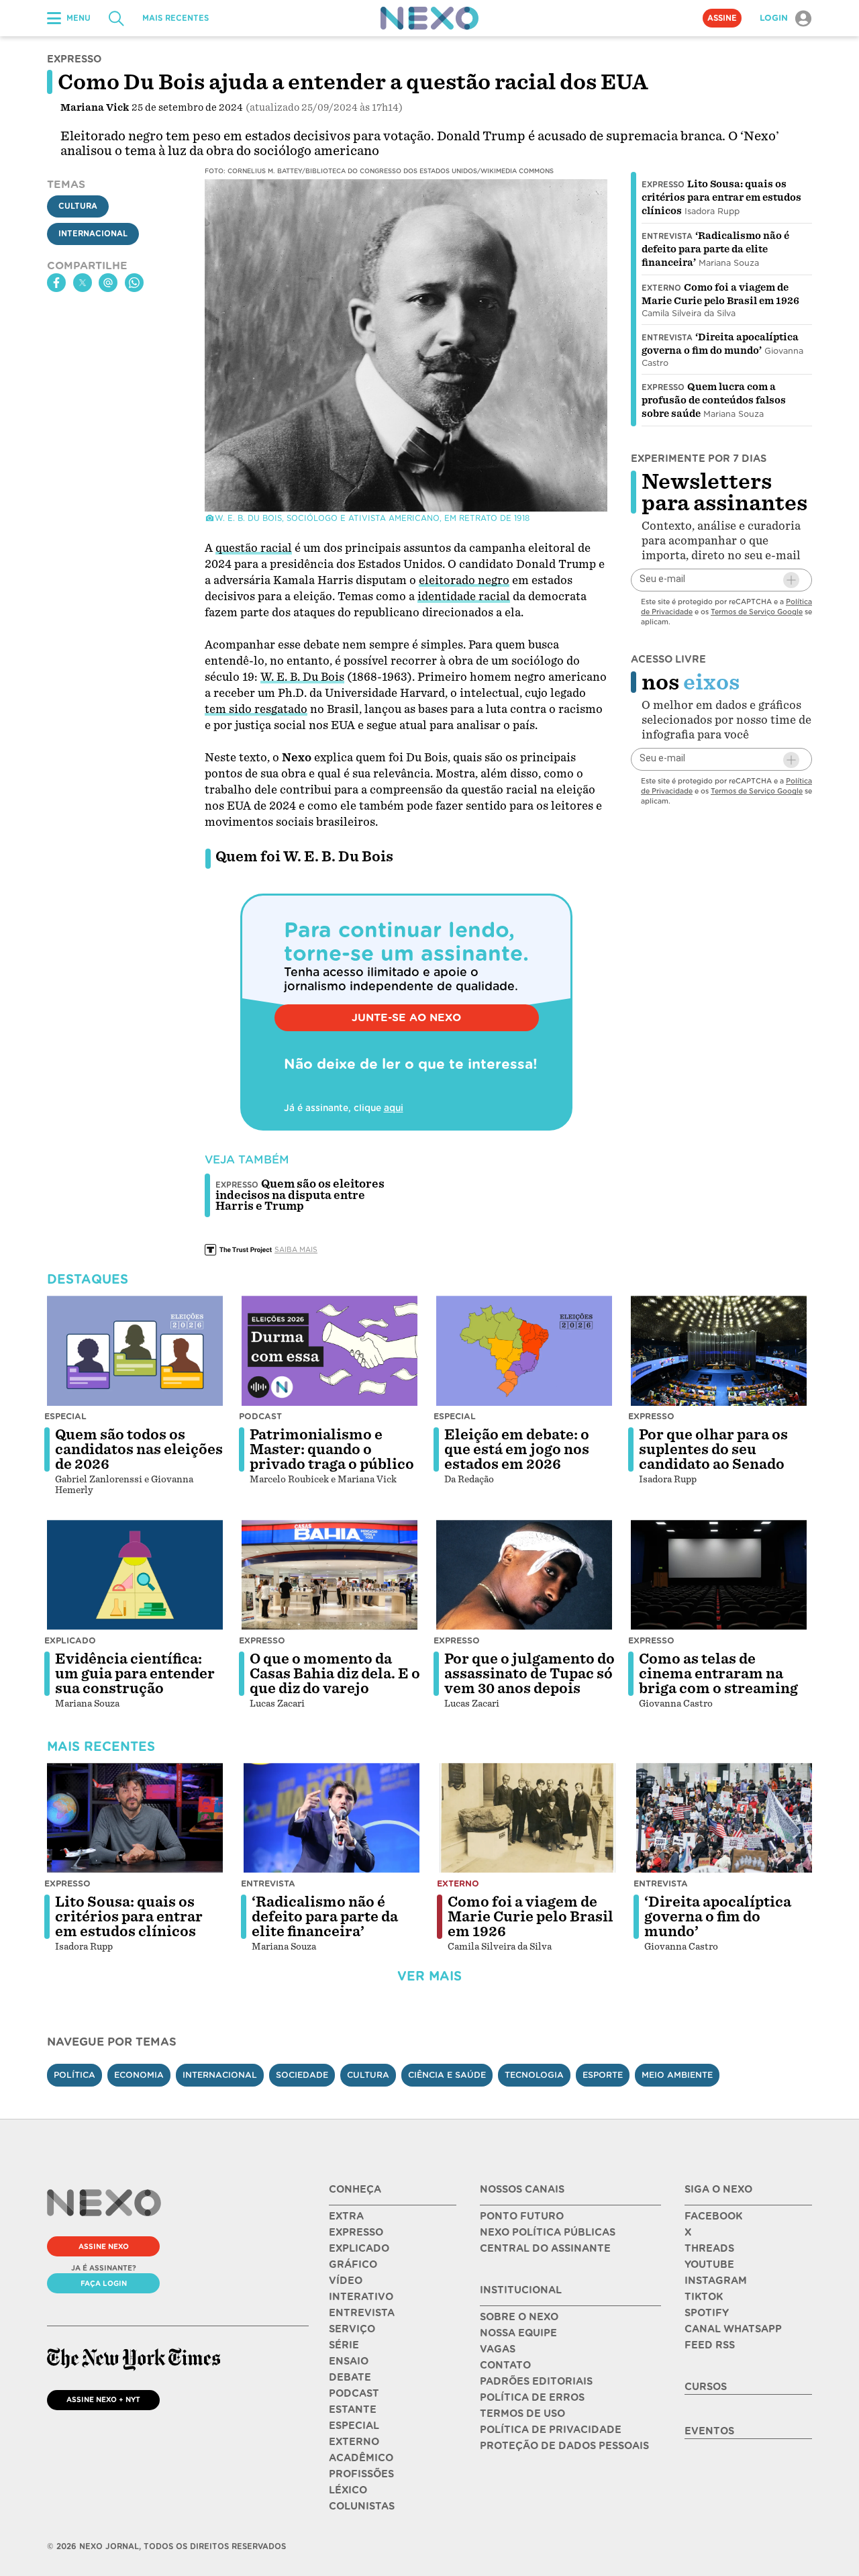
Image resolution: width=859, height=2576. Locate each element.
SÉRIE (344, 2345)
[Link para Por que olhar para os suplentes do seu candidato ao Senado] (719, 1351)
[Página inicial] (429, 18)
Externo (661, 288)
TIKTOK (704, 2297)
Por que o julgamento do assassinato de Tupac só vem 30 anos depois (529, 1674)
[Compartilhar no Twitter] (83, 283)
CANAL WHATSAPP (733, 2329)
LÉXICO (348, 2490)
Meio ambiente (677, 2075)
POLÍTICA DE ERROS (532, 2397)
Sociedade (302, 2075)
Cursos (706, 2387)
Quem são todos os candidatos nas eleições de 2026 (139, 1449)
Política (74, 2075)
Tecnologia (534, 2075)
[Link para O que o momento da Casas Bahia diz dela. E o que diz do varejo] (330, 1575)
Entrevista (667, 236)
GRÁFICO (353, 2264)
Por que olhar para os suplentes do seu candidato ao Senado (713, 1449)
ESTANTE (353, 2410)
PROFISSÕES (361, 2474)
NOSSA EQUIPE (518, 2333)
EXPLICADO (359, 2248)
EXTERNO (354, 2442)
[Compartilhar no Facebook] (56, 283)
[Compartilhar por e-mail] (108, 283)
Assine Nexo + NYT (103, 2399)
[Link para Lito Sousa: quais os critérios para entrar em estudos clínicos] (135, 1818)
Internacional (93, 234)
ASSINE (722, 18)
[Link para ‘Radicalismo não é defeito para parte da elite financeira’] (332, 1818)
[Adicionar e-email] (791, 580)
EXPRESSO (356, 2232)
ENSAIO (349, 2361)
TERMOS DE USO (522, 2414)
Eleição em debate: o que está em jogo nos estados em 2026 (517, 1449)
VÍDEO (346, 2281)
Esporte (603, 2075)
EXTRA (346, 2216)
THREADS (709, 2248)
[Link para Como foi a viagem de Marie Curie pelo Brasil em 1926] (527, 1818)
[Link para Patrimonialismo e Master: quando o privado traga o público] (330, 1351)
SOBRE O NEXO (519, 2317)
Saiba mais (296, 1249)
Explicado (70, 1640)
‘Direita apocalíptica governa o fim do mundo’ (718, 1917)
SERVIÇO (352, 2329)
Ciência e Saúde (447, 2075)
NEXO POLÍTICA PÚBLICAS (548, 2232)
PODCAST (354, 2393)
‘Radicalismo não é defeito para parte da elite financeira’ (715, 249)
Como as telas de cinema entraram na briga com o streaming (718, 1674)
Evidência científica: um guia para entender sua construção (135, 1674)
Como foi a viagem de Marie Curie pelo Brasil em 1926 (530, 1917)
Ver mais (429, 1976)
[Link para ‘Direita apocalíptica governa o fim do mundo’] (724, 1818)
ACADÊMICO (361, 2458)
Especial (65, 1416)
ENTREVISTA (362, 2313)
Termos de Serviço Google (757, 612)
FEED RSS (710, 2345)
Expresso (663, 185)
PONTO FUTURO (522, 2216)
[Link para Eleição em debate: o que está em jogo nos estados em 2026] (524, 1351)
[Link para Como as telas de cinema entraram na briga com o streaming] (719, 1575)
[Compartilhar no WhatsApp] (134, 283)
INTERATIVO (361, 2297)
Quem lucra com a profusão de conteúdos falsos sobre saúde (714, 400)
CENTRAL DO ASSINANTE (545, 2248)
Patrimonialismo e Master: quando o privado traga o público (332, 1449)
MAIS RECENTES (175, 18)
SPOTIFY (707, 2313)
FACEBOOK (713, 2216)
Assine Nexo (104, 2246)
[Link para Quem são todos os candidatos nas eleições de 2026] (135, 1351)
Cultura (78, 206)
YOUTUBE (709, 2264)
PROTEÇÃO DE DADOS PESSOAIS (564, 2446)
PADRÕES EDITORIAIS (536, 2381)
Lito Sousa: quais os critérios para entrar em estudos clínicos (721, 197)
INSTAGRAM (716, 2281)
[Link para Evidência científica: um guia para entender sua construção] (135, 1575)
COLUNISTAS (362, 2506)
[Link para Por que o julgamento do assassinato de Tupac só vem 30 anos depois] (524, 1575)
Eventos (709, 2431)
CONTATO (505, 2365)
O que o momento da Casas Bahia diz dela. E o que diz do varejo (335, 1674)
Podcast (260, 1416)
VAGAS (498, 2349)
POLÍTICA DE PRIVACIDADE (551, 2430)
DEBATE (350, 2377)
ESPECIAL (354, 2426)
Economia (139, 2075)
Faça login (104, 2283)
